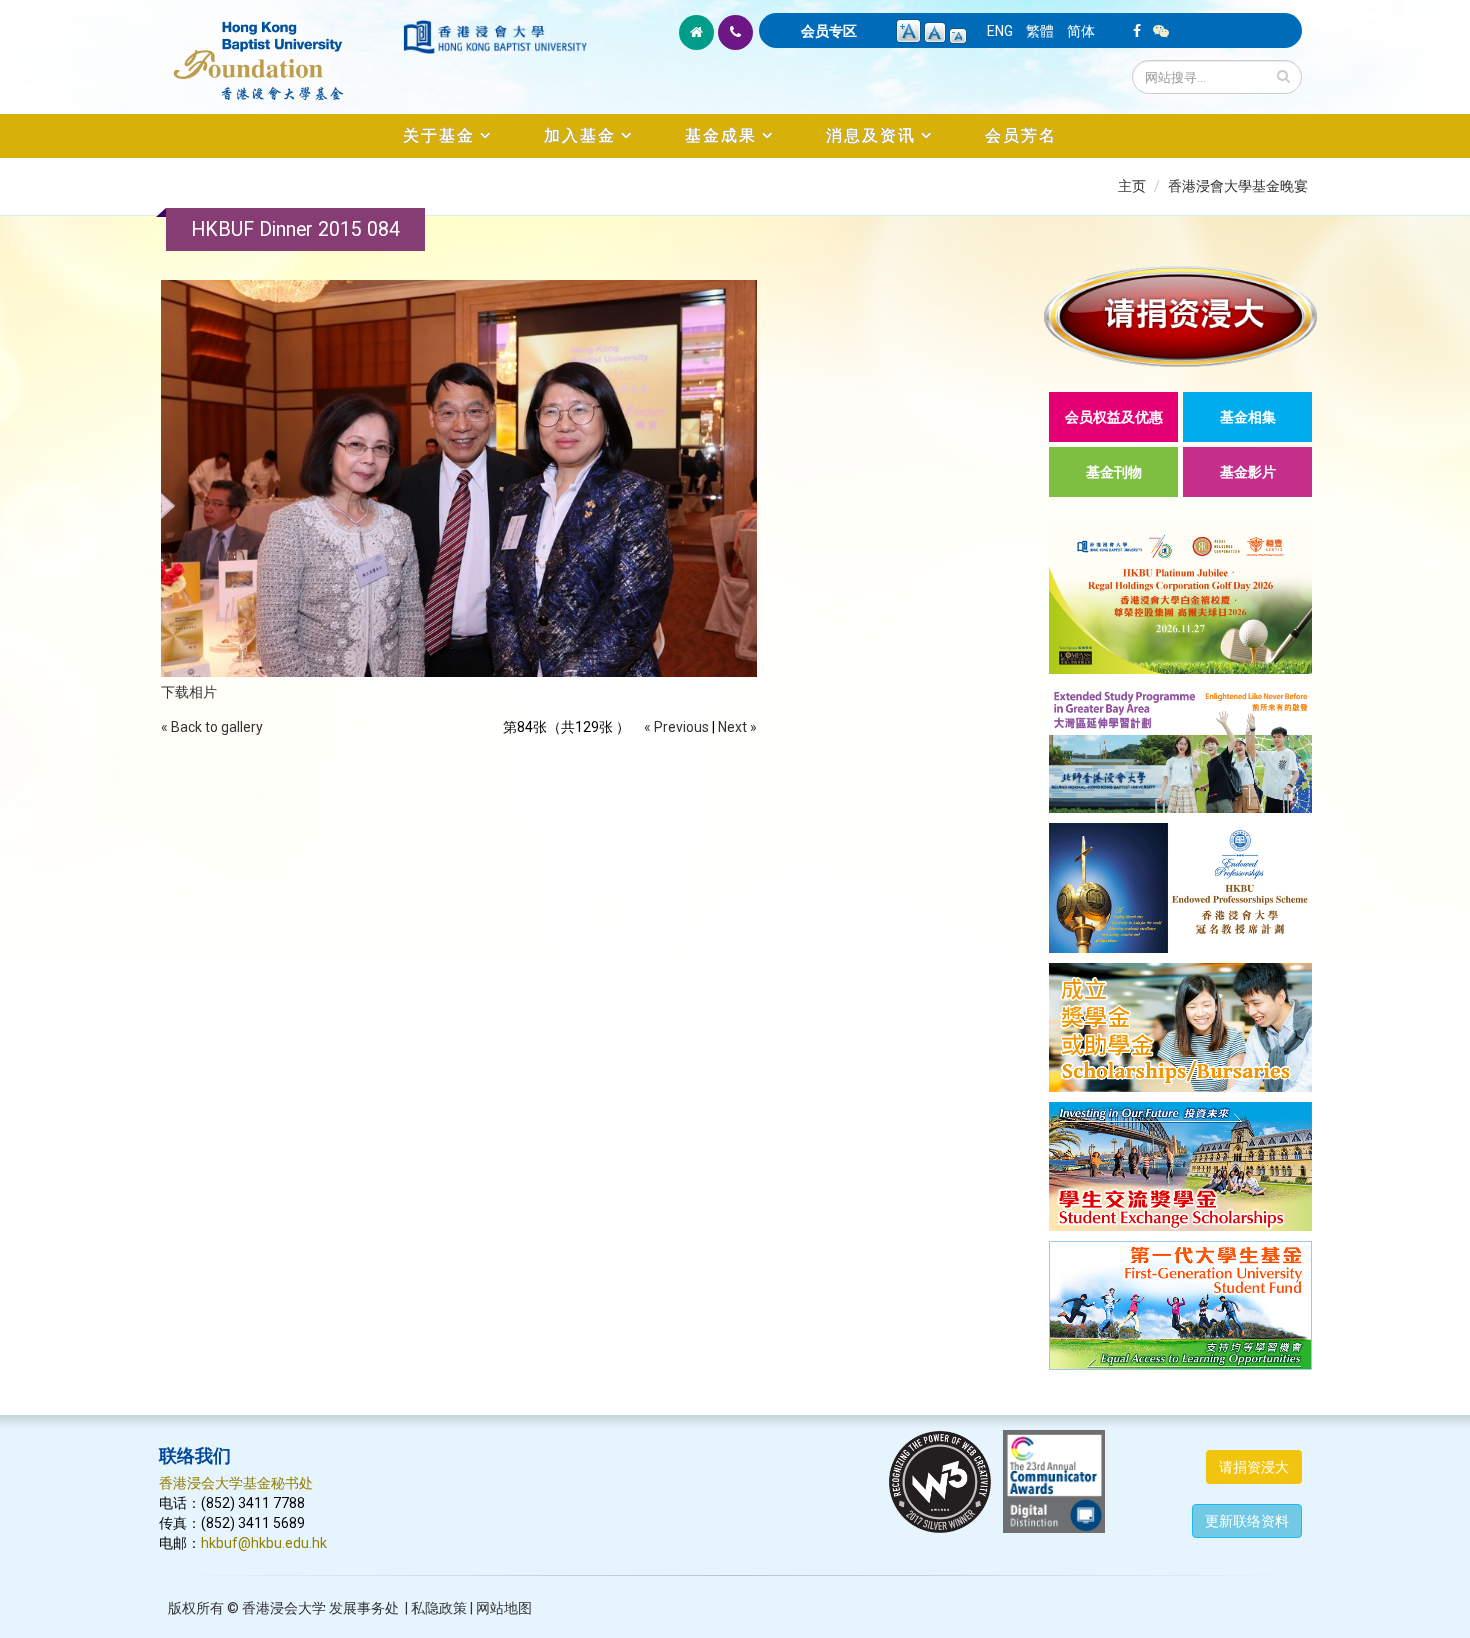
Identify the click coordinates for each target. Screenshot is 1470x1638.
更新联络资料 (1247, 1521)
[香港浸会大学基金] (279, 50)
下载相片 (189, 692)
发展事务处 (364, 1608)
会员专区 (829, 31)
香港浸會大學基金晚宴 (1238, 186)
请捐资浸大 (1254, 1467)
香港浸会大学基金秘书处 (236, 1483)
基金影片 (1248, 472)
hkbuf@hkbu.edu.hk (264, 1543)
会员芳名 (1021, 135)
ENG (1000, 31)
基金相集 (1248, 417)
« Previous (676, 727)
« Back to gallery (212, 727)
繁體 (1040, 31)
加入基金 (580, 135)
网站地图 (504, 1608)
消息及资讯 (871, 135)
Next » (737, 727)
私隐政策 (439, 1608)
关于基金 (439, 135)
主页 (1132, 186)
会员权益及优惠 (1114, 417)
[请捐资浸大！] (1180, 316)
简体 (1081, 31)
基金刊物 (1114, 472)
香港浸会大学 (284, 1608)
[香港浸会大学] (495, 37)
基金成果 (721, 135)
